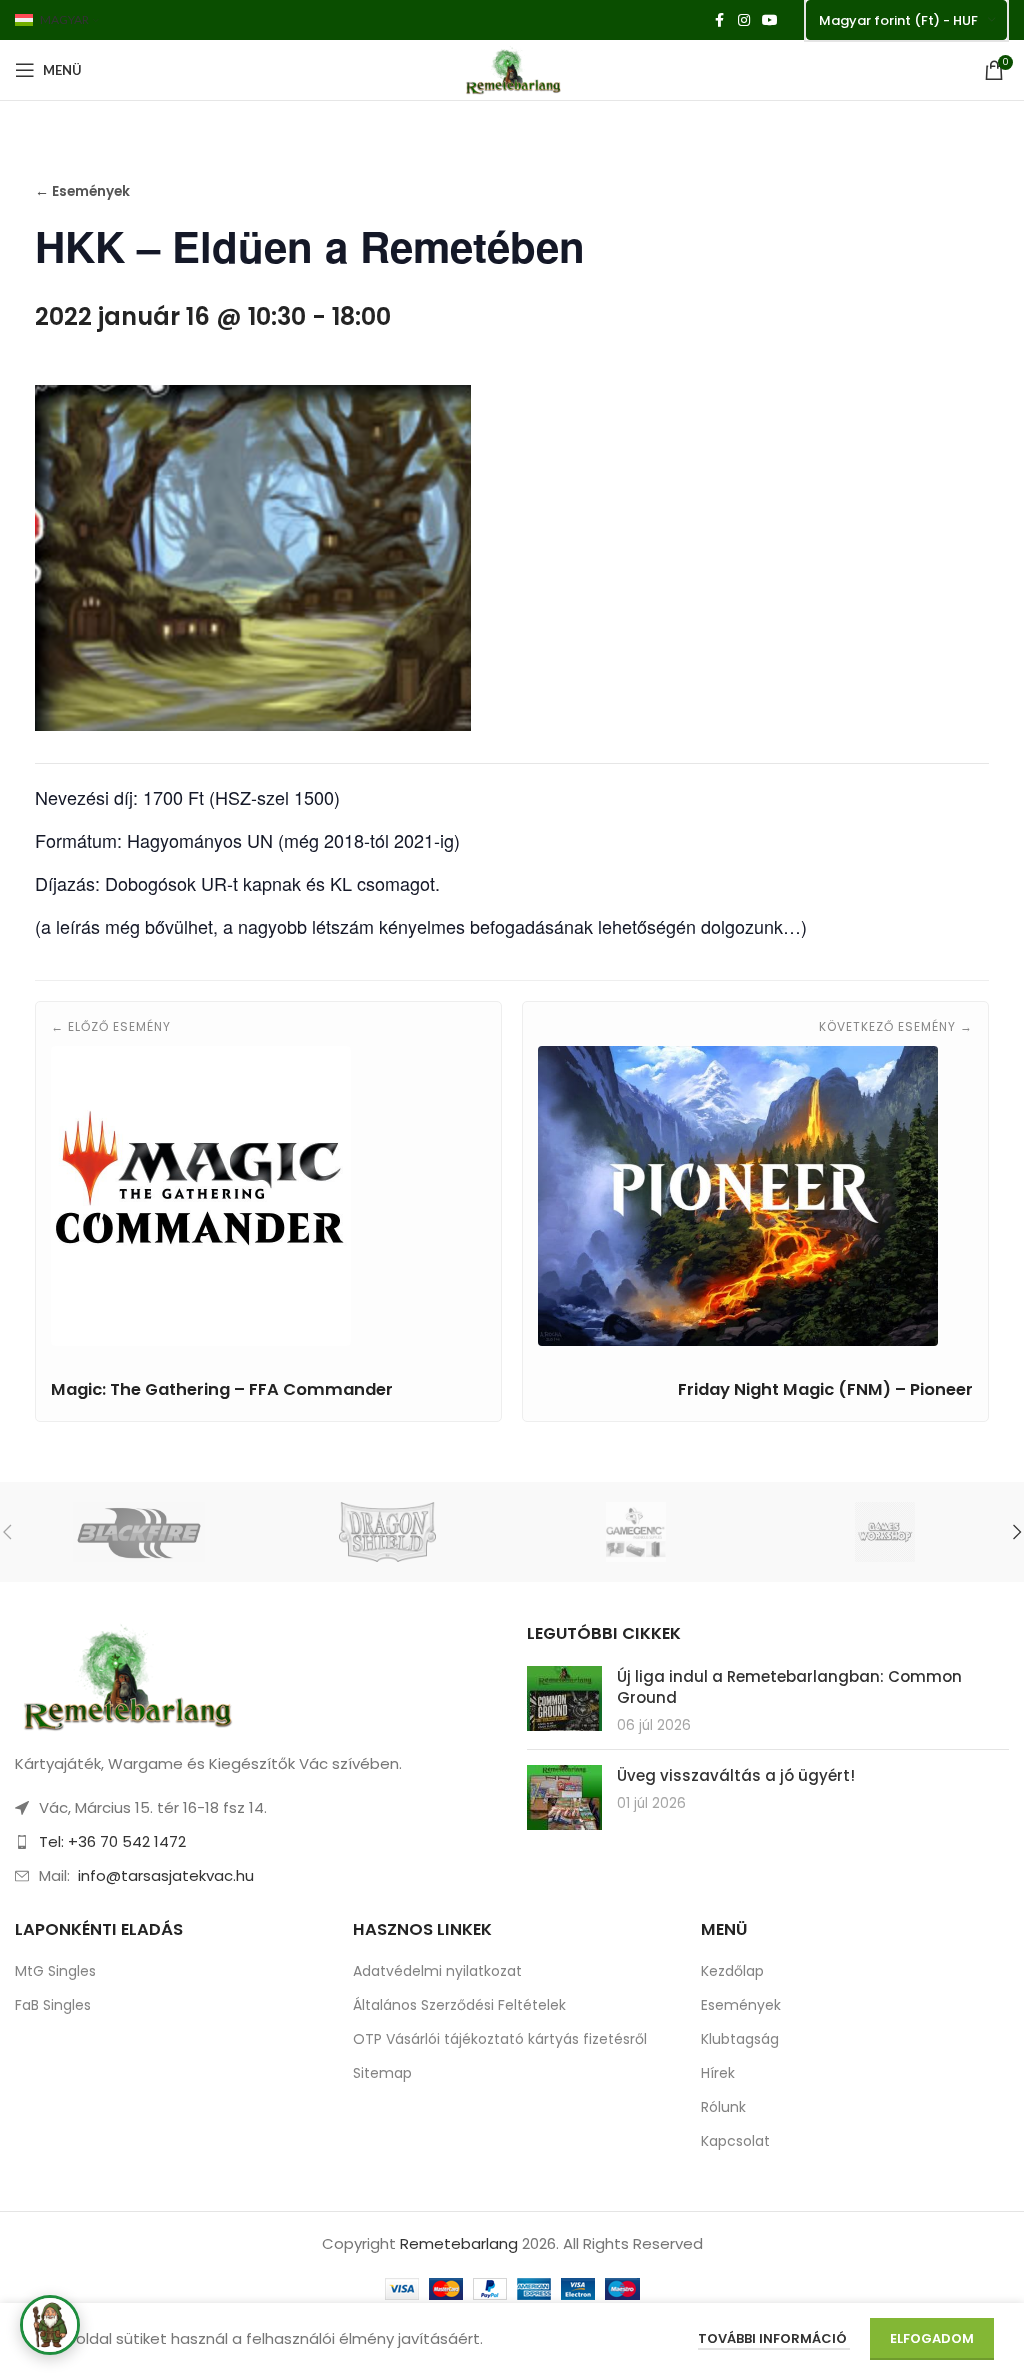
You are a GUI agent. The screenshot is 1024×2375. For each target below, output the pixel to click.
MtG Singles (55, 1971)
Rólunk (723, 2107)
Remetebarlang (459, 2243)
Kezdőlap (732, 1971)
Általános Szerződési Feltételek (459, 2005)
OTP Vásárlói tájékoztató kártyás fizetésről (500, 2039)
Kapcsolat (735, 2141)
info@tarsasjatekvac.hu (166, 1875)
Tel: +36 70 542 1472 (112, 1841)
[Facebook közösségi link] (720, 20)
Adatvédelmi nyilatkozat (437, 1971)
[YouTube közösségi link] (770, 20)
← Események (82, 191)
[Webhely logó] (512, 68)
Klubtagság (740, 2039)
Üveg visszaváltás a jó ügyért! (738, 1775)
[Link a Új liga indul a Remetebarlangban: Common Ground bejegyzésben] (564, 1698)
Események (741, 2005)
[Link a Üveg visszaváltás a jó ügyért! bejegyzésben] (564, 1797)
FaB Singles (53, 2005)
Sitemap (382, 2073)
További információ (774, 2338)
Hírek (718, 2073)
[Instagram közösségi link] (744, 20)
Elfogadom (932, 2338)
